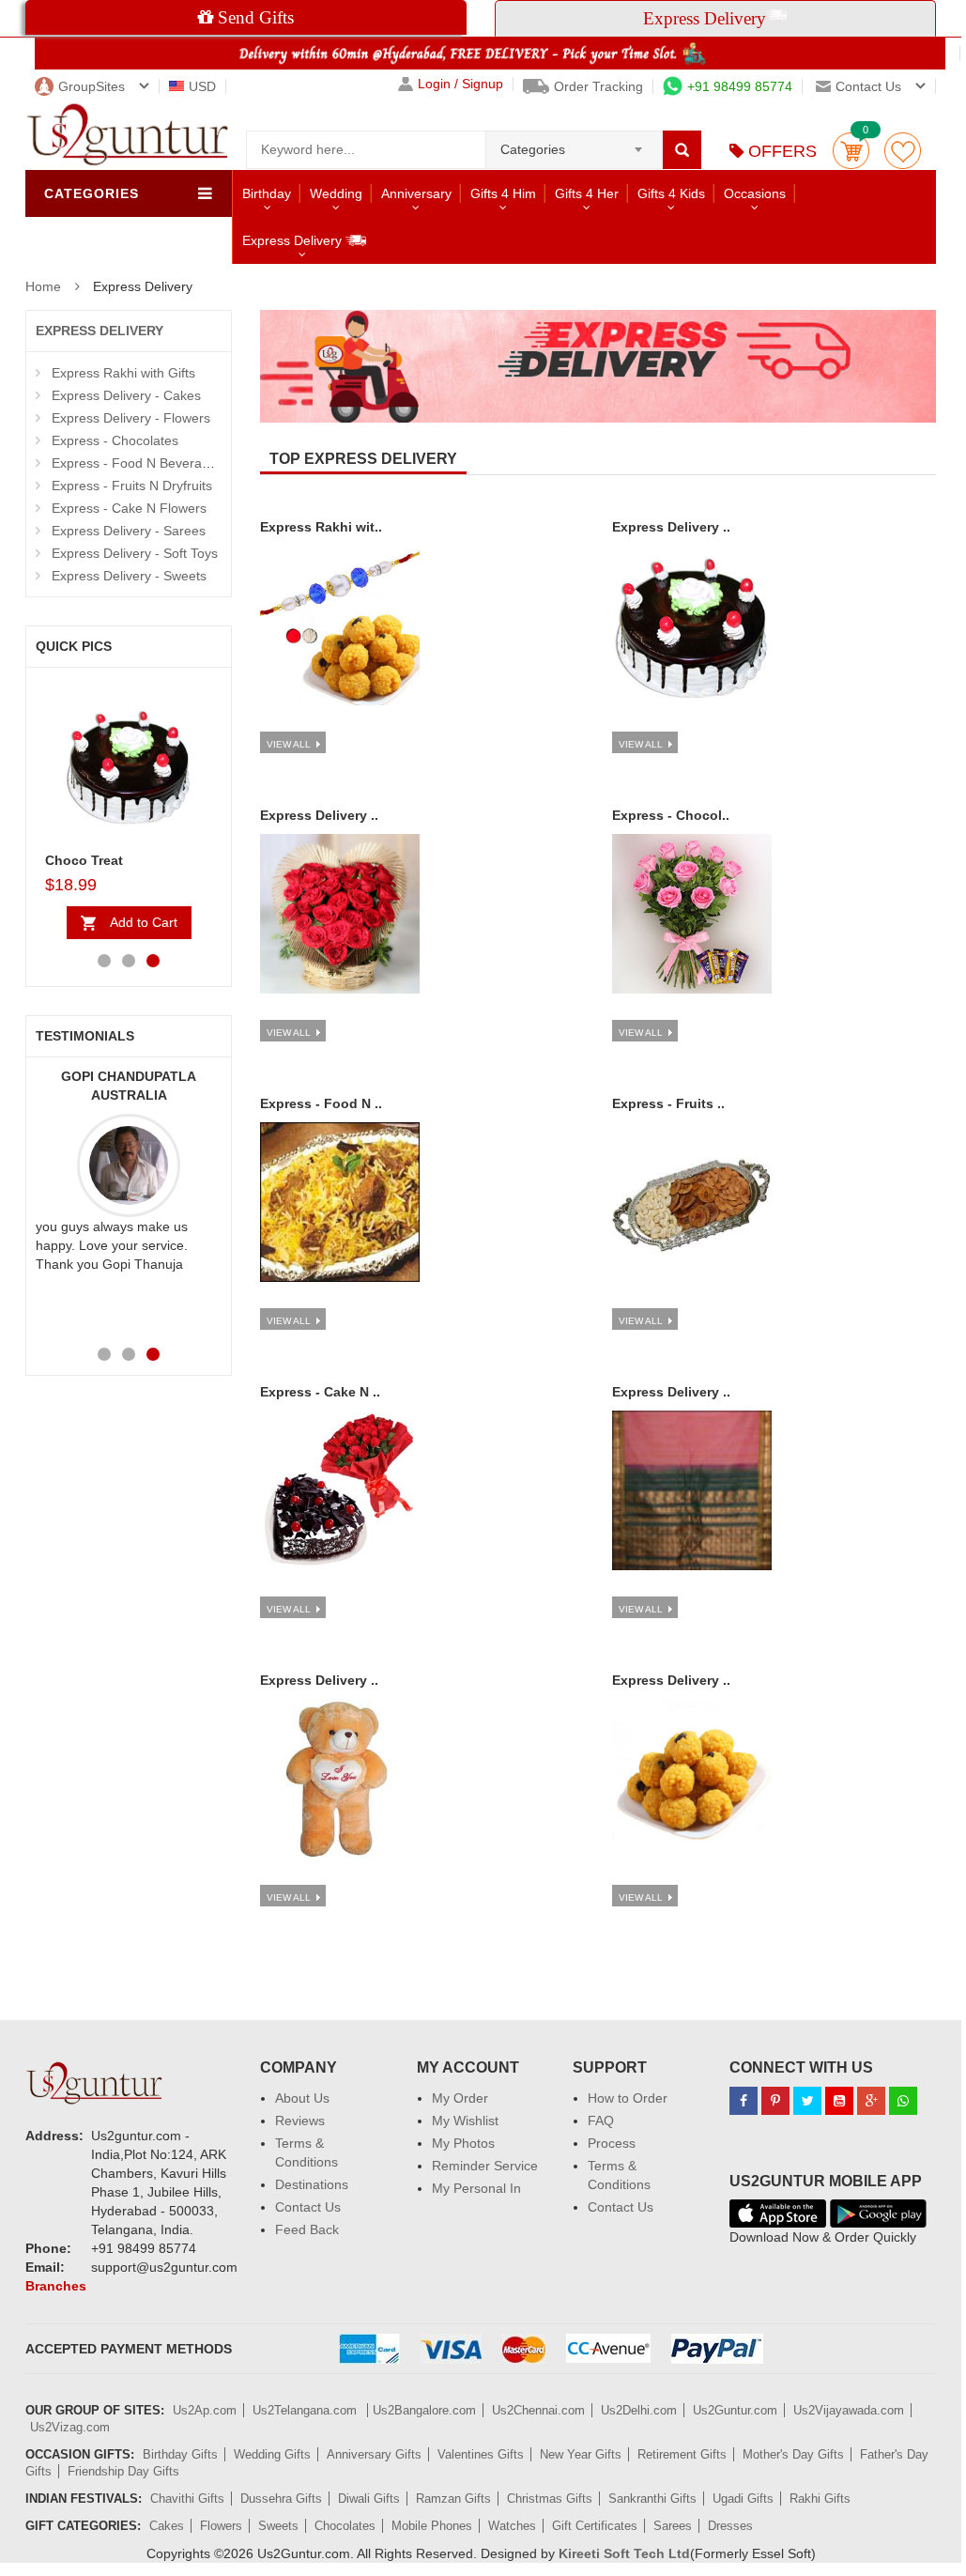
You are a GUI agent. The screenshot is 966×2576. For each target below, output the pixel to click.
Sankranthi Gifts (652, 2499)
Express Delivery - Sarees (129, 531)
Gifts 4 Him (503, 193)
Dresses (730, 2526)
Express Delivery (294, 240)
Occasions (755, 193)
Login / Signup (460, 84)
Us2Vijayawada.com (849, 2410)
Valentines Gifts (481, 2454)
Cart (851, 151)
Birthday (267, 193)
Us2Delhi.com (639, 2410)
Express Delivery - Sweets (129, 576)
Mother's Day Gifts (793, 2454)
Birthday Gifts (180, 2454)
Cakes (167, 2526)
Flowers (221, 2526)
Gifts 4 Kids (671, 193)
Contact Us (308, 2207)
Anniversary (416, 193)
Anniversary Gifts (374, 2454)
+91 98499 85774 (740, 86)
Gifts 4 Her (587, 193)
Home (43, 286)
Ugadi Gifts (743, 2499)
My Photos (463, 2143)
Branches (56, 2286)
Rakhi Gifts (820, 2499)
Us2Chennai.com (538, 2410)
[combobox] (574, 144)
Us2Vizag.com (70, 2427)
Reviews (300, 2121)
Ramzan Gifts (453, 2499)
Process (612, 2143)
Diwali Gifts (369, 2499)
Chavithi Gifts (187, 2499)
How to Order (628, 2098)
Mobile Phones (432, 2526)
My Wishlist (465, 2121)
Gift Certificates (595, 2526)
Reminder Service (485, 2166)
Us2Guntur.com (735, 2410)
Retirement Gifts (682, 2454)
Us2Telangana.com (307, 2410)
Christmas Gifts (550, 2499)
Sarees (673, 2526)
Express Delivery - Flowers (131, 418)
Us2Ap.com (205, 2410)
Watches (512, 2526)
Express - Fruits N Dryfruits (132, 486)
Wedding (336, 193)
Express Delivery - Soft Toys (135, 553)
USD (202, 86)
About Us (302, 2098)
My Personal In (476, 2188)
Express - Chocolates (115, 440)
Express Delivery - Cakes (126, 395)
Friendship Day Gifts (123, 2471)
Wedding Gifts (272, 2454)
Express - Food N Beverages (138, 463)
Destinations (312, 2184)
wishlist (903, 151)
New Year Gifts (581, 2454)
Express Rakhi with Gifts (123, 373)
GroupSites (92, 86)
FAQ (601, 2121)
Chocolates (345, 2526)
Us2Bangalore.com (424, 2410)
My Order (460, 2098)
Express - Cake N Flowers (129, 508)
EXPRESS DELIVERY (100, 331)
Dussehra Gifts (281, 2499)
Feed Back (307, 2229)
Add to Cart (144, 922)
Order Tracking (598, 86)
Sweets (278, 2526)
